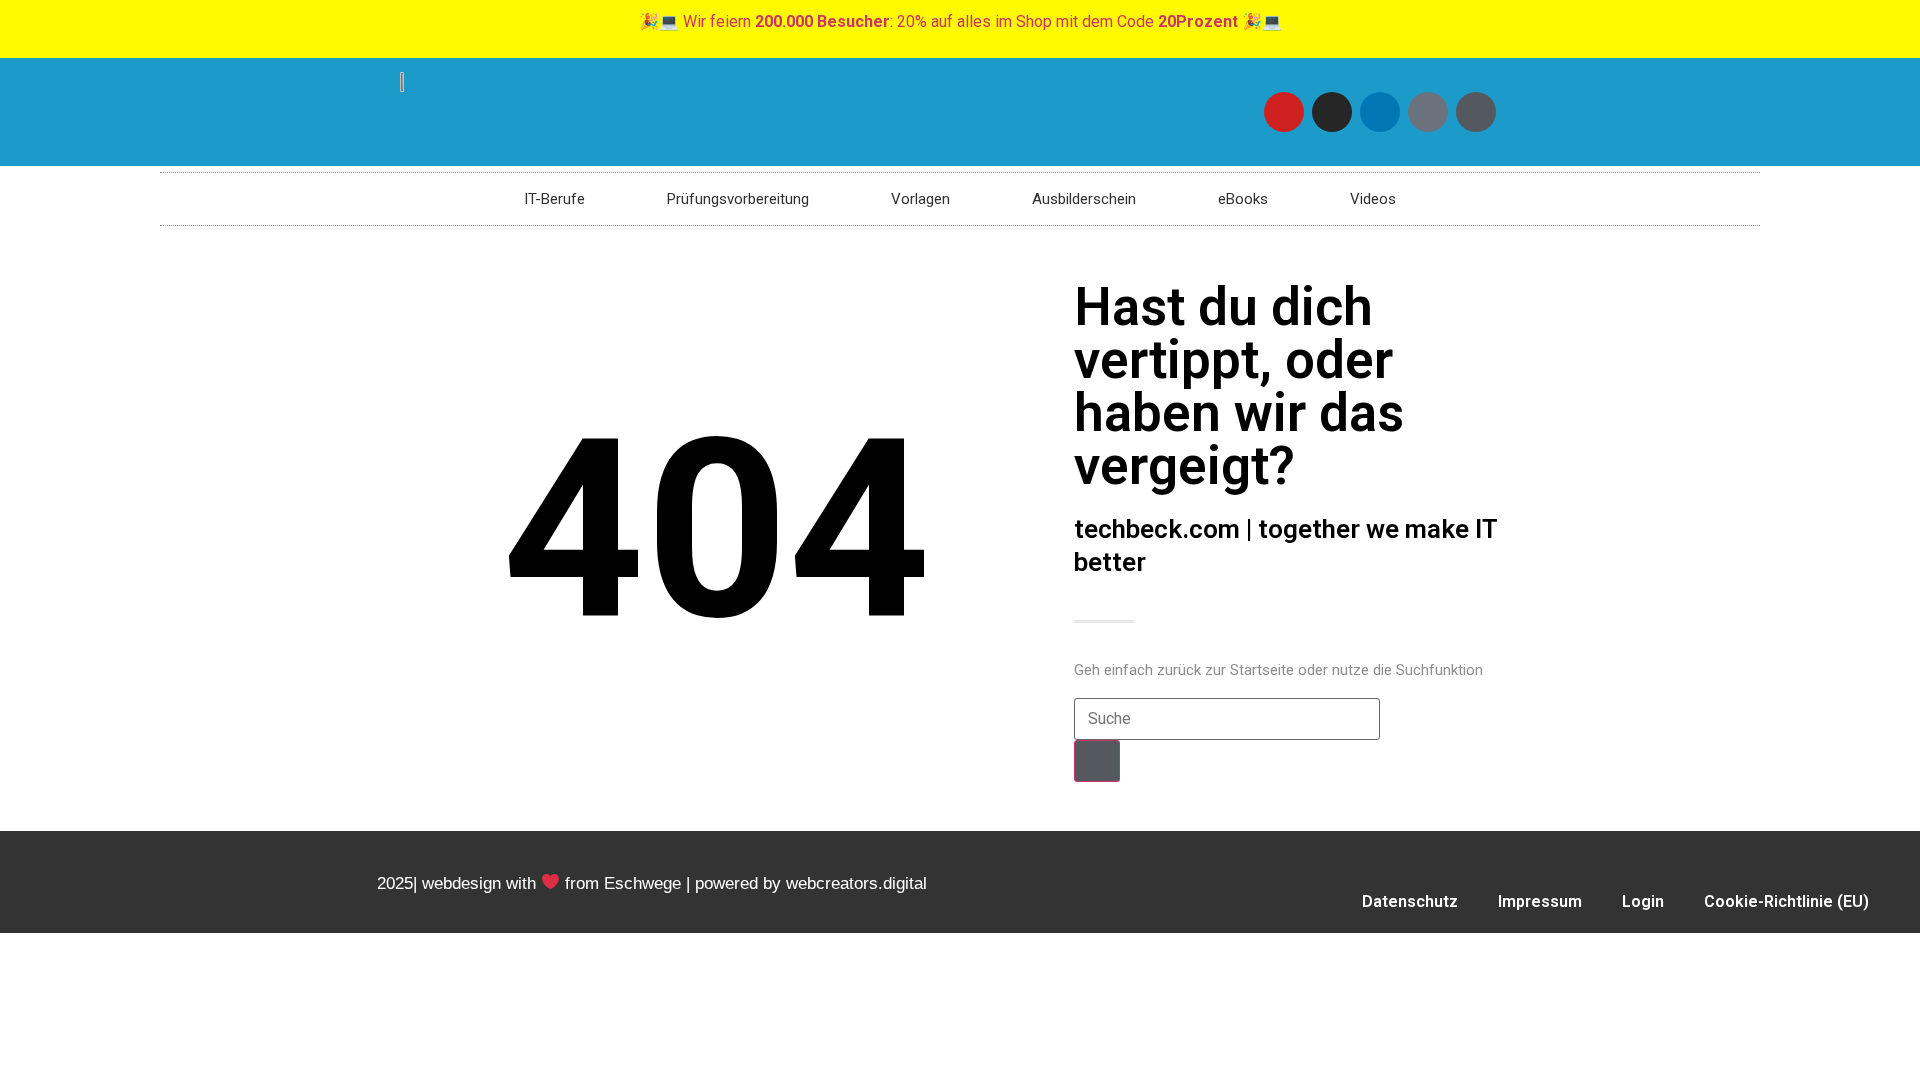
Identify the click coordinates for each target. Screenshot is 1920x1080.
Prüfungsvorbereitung (738, 199)
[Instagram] (1332, 112)
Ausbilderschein (1084, 199)
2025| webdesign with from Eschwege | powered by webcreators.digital (652, 883)
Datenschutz (1410, 901)
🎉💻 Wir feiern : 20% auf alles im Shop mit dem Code (960, 21)
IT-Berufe (554, 199)
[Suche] (1097, 761)
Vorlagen (920, 199)
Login (1643, 901)
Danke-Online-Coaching (1615, 947)
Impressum (1540, 901)
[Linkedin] (1380, 112)
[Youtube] (1284, 112)
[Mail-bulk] (1428, 112)
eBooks (1243, 199)
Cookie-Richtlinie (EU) (1786, 901)
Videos (1373, 199)
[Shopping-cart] (1476, 112)
